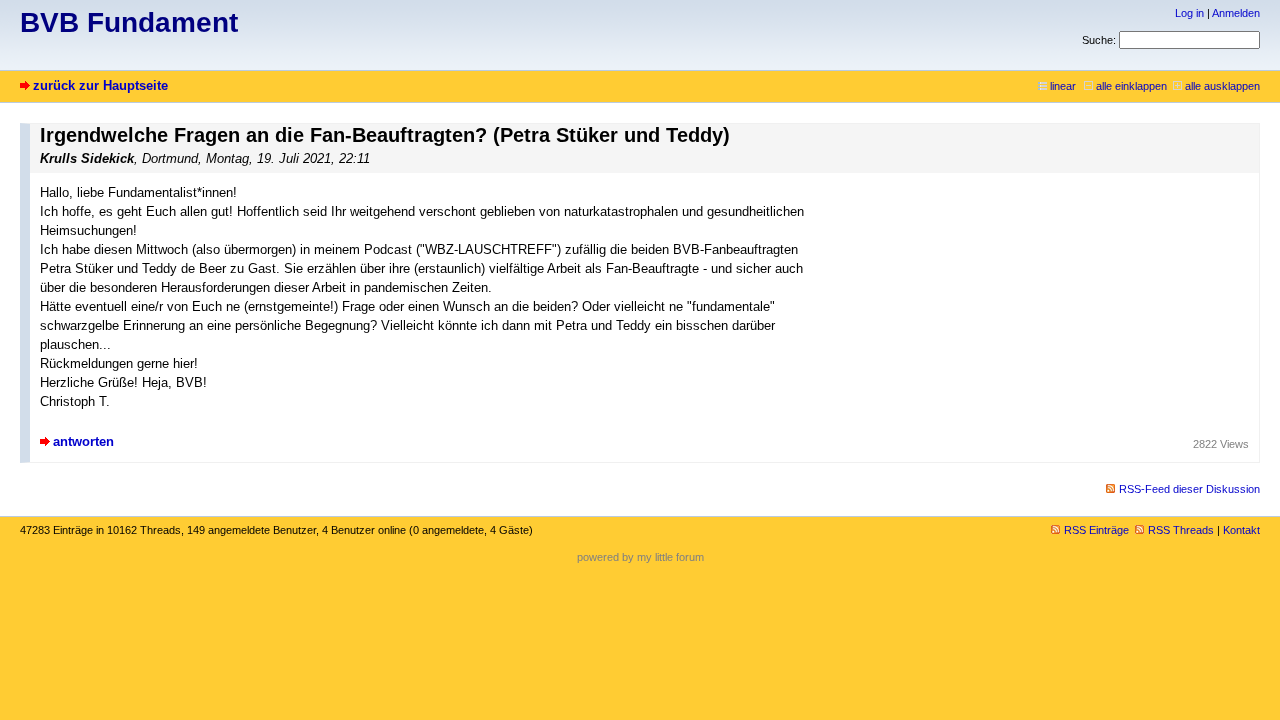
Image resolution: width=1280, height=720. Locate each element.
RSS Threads (1181, 530)
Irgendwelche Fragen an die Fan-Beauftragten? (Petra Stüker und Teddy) (385, 135)
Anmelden (1236, 13)
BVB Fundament (129, 22)
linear (1063, 86)
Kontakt (1241, 530)
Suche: (1099, 40)
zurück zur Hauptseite (100, 85)
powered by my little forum (640, 557)
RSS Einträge (1096, 530)
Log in (1189, 13)
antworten (83, 441)
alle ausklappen (1222, 86)
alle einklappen (1131, 86)
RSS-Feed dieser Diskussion (1189, 489)
